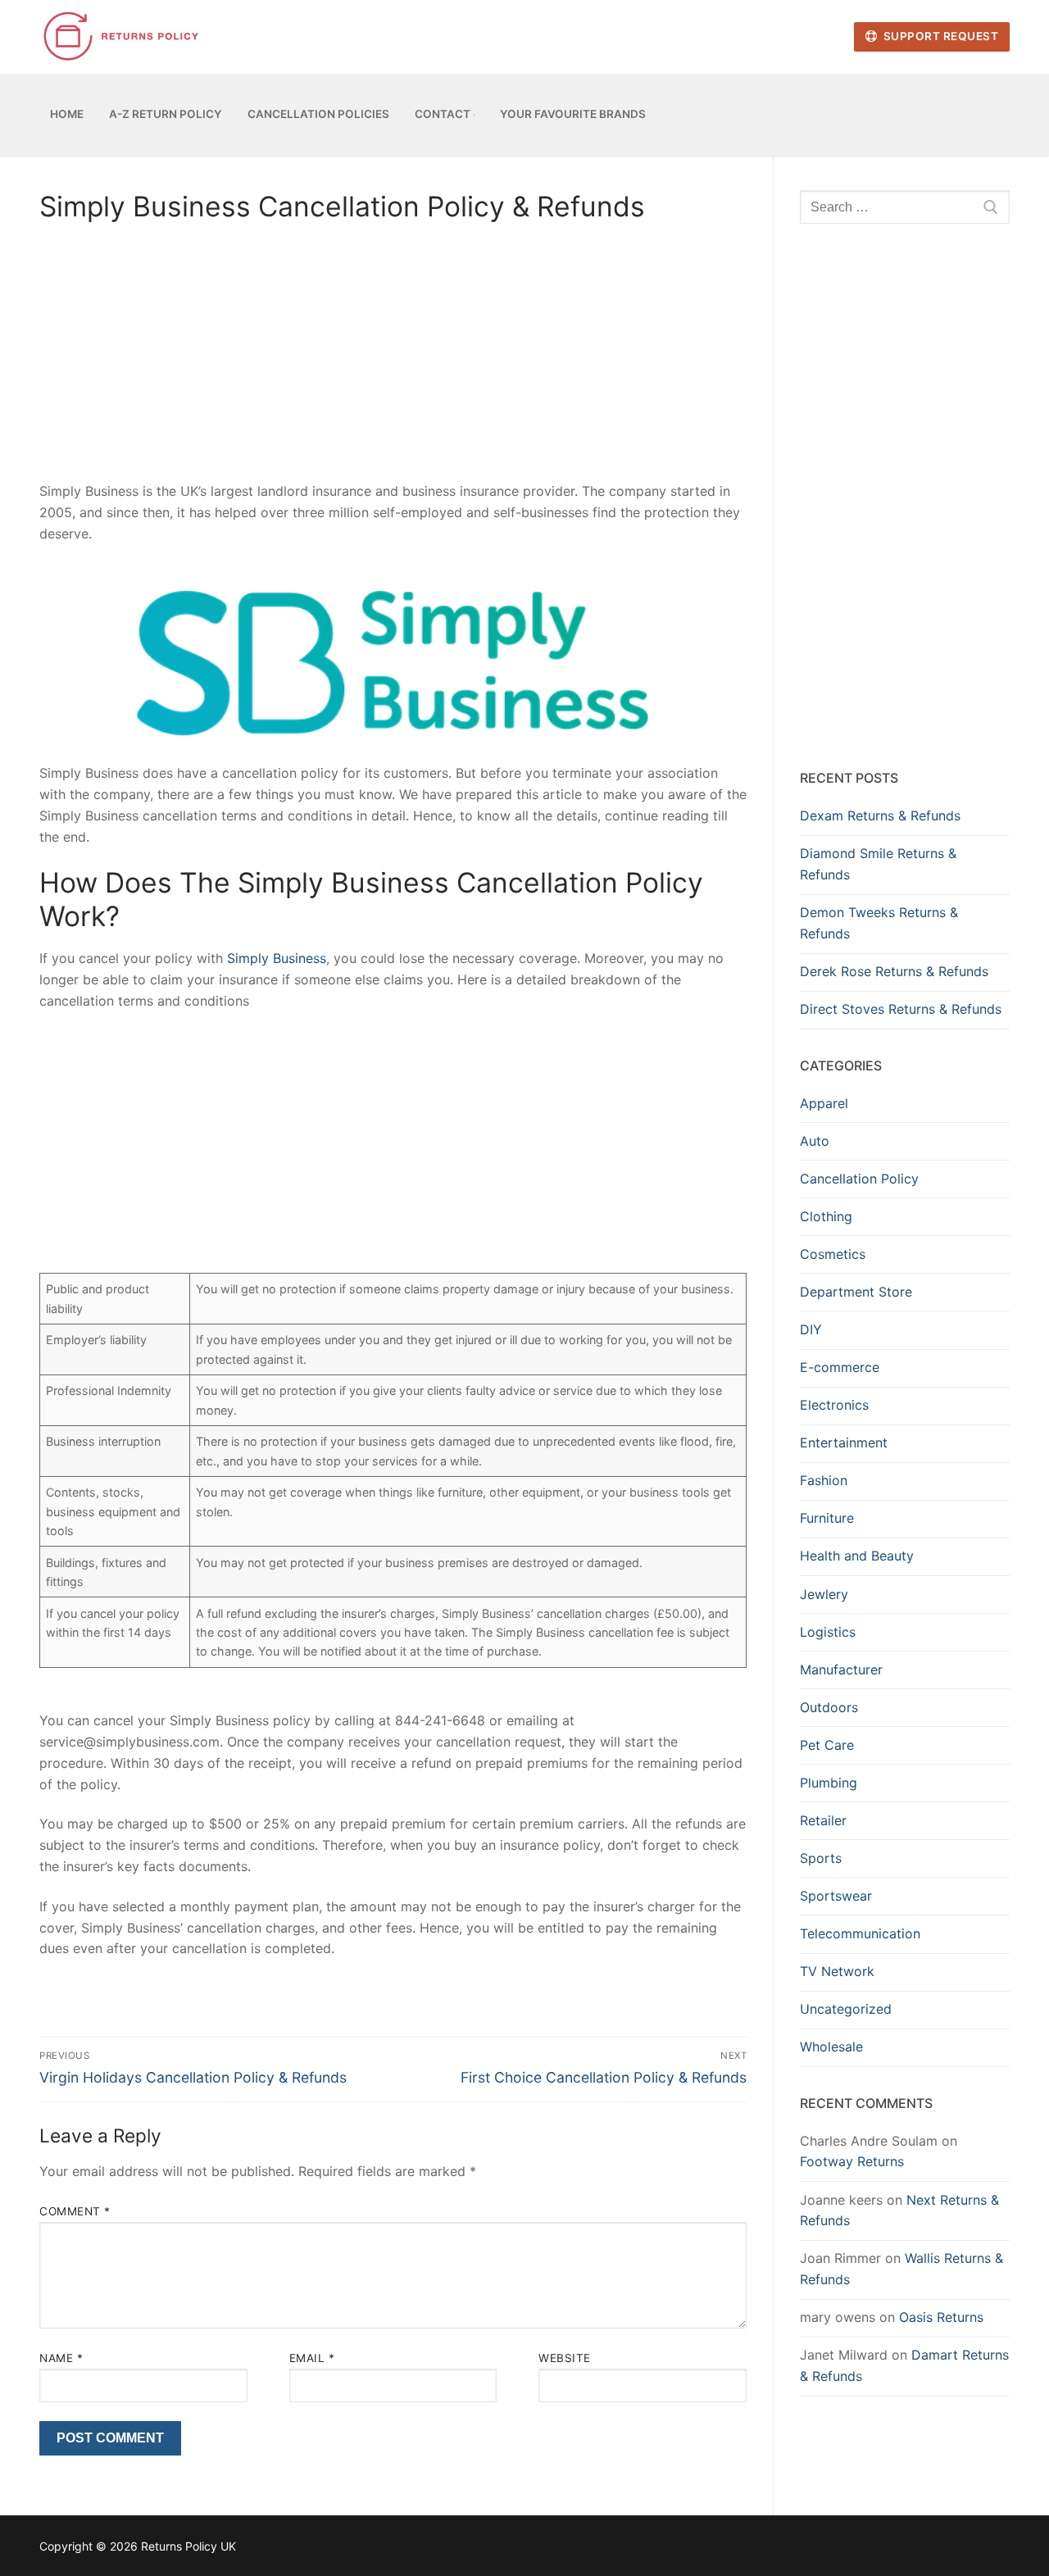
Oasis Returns (941, 2317)
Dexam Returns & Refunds (880, 816)
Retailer (823, 1820)
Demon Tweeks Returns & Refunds (879, 923)
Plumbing (829, 1783)
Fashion (824, 1480)
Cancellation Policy (859, 1179)
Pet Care (827, 1745)
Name (61, 2358)
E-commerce (840, 1367)
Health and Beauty (857, 1556)
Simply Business (277, 958)
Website (565, 2358)
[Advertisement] (393, 360)
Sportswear (836, 1896)
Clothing (826, 1216)
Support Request (939, 36)
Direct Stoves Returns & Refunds (901, 1009)
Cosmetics (833, 1254)
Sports (821, 1858)
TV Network (837, 1971)
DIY (811, 1329)
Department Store (856, 1292)
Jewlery (824, 1594)
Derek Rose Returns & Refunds (894, 971)
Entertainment (844, 1442)
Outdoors (829, 1707)
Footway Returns (852, 2161)
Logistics (828, 1632)
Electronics (834, 1405)
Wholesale (831, 2047)
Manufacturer (841, 1670)
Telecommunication (860, 1933)
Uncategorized (846, 2009)
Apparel (824, 1103)
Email (312, 2358)
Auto (815, 1141)
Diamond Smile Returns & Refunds (878, 864)
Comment (75, 2211)
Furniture (827, 1518)
